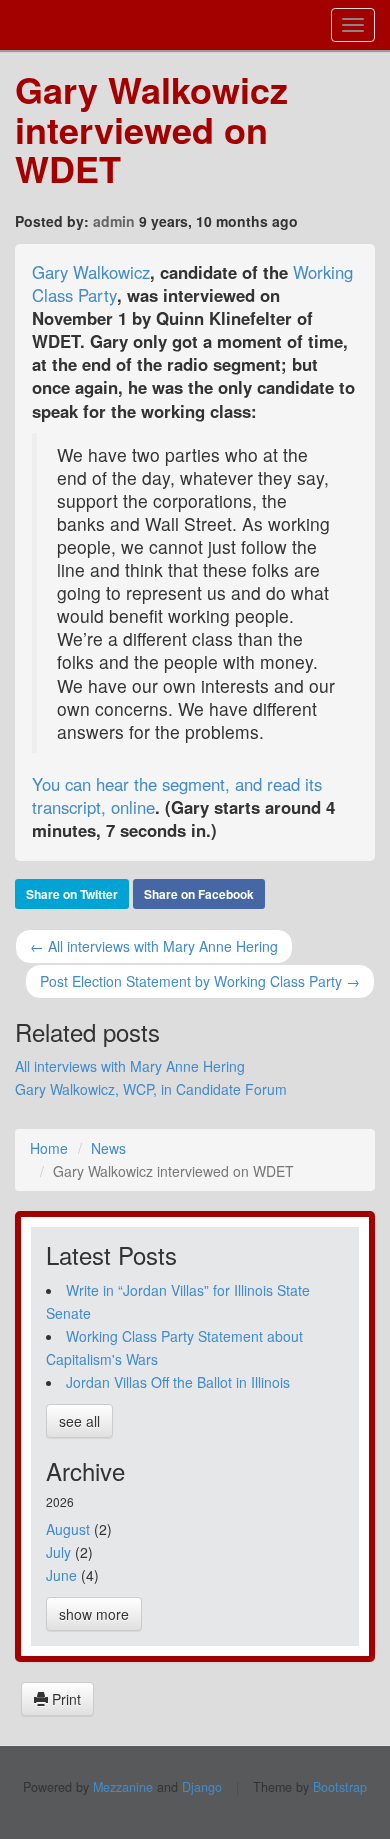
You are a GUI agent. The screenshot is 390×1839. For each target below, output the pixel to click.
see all (79, 1421)
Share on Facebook (199, 894)
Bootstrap (340, 1787)
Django (202, 1787)
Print (64, 1699)
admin (114, 221)
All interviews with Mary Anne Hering (130, 1066)
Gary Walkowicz (91, 272)
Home (49, 1148)
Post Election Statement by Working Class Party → (200, 981)
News (108, 1148)
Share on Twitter (72, 894)
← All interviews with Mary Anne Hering (154, 946)
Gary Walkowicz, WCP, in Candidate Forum (151, 1089)
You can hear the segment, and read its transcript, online (177, 795)
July (58, 1552)
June (61, 1575)
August (68, 1529)
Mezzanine (123, 1787)
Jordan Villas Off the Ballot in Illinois (178, 1382)
